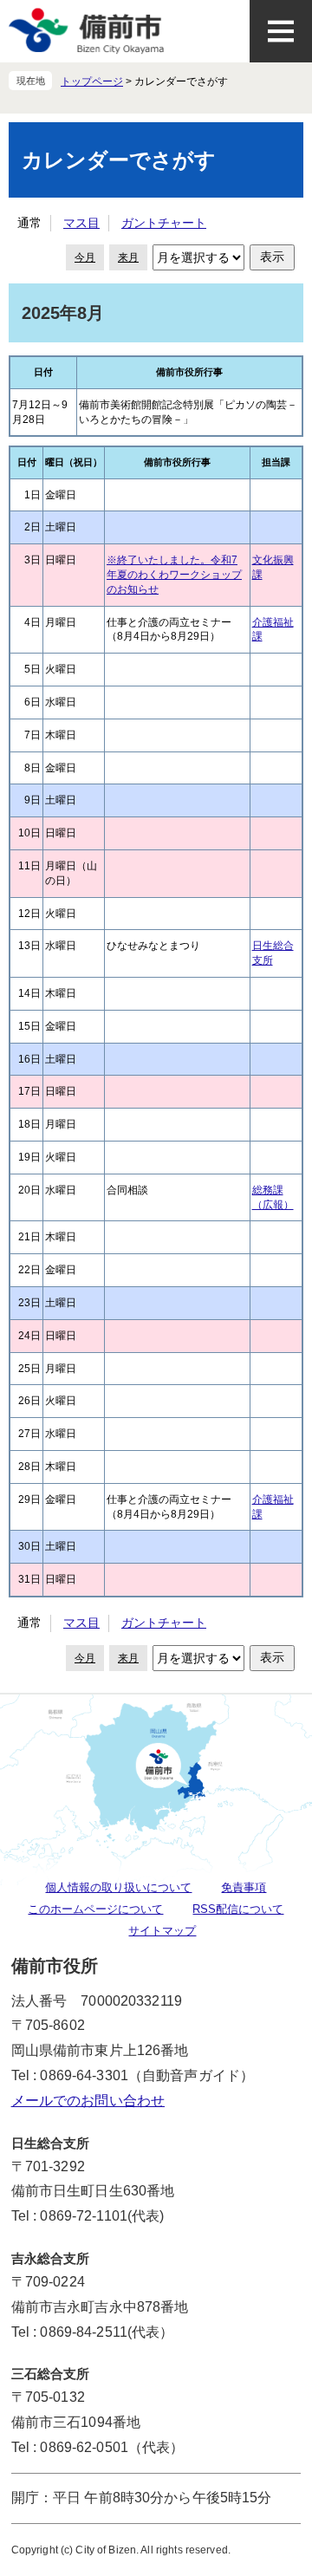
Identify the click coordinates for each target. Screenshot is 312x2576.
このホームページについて (95, 1909)
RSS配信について (238, 1909)
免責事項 (244, 1887)
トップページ (92, 81)
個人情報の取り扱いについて (118, 1887)
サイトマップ (162, 1931)
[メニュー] (281, 31)
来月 (128, 257)
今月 (85, 257)
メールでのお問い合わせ (88, 2101)
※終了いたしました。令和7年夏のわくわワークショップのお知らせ (174, 575)
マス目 (81, 223)
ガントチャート (164, 223)
